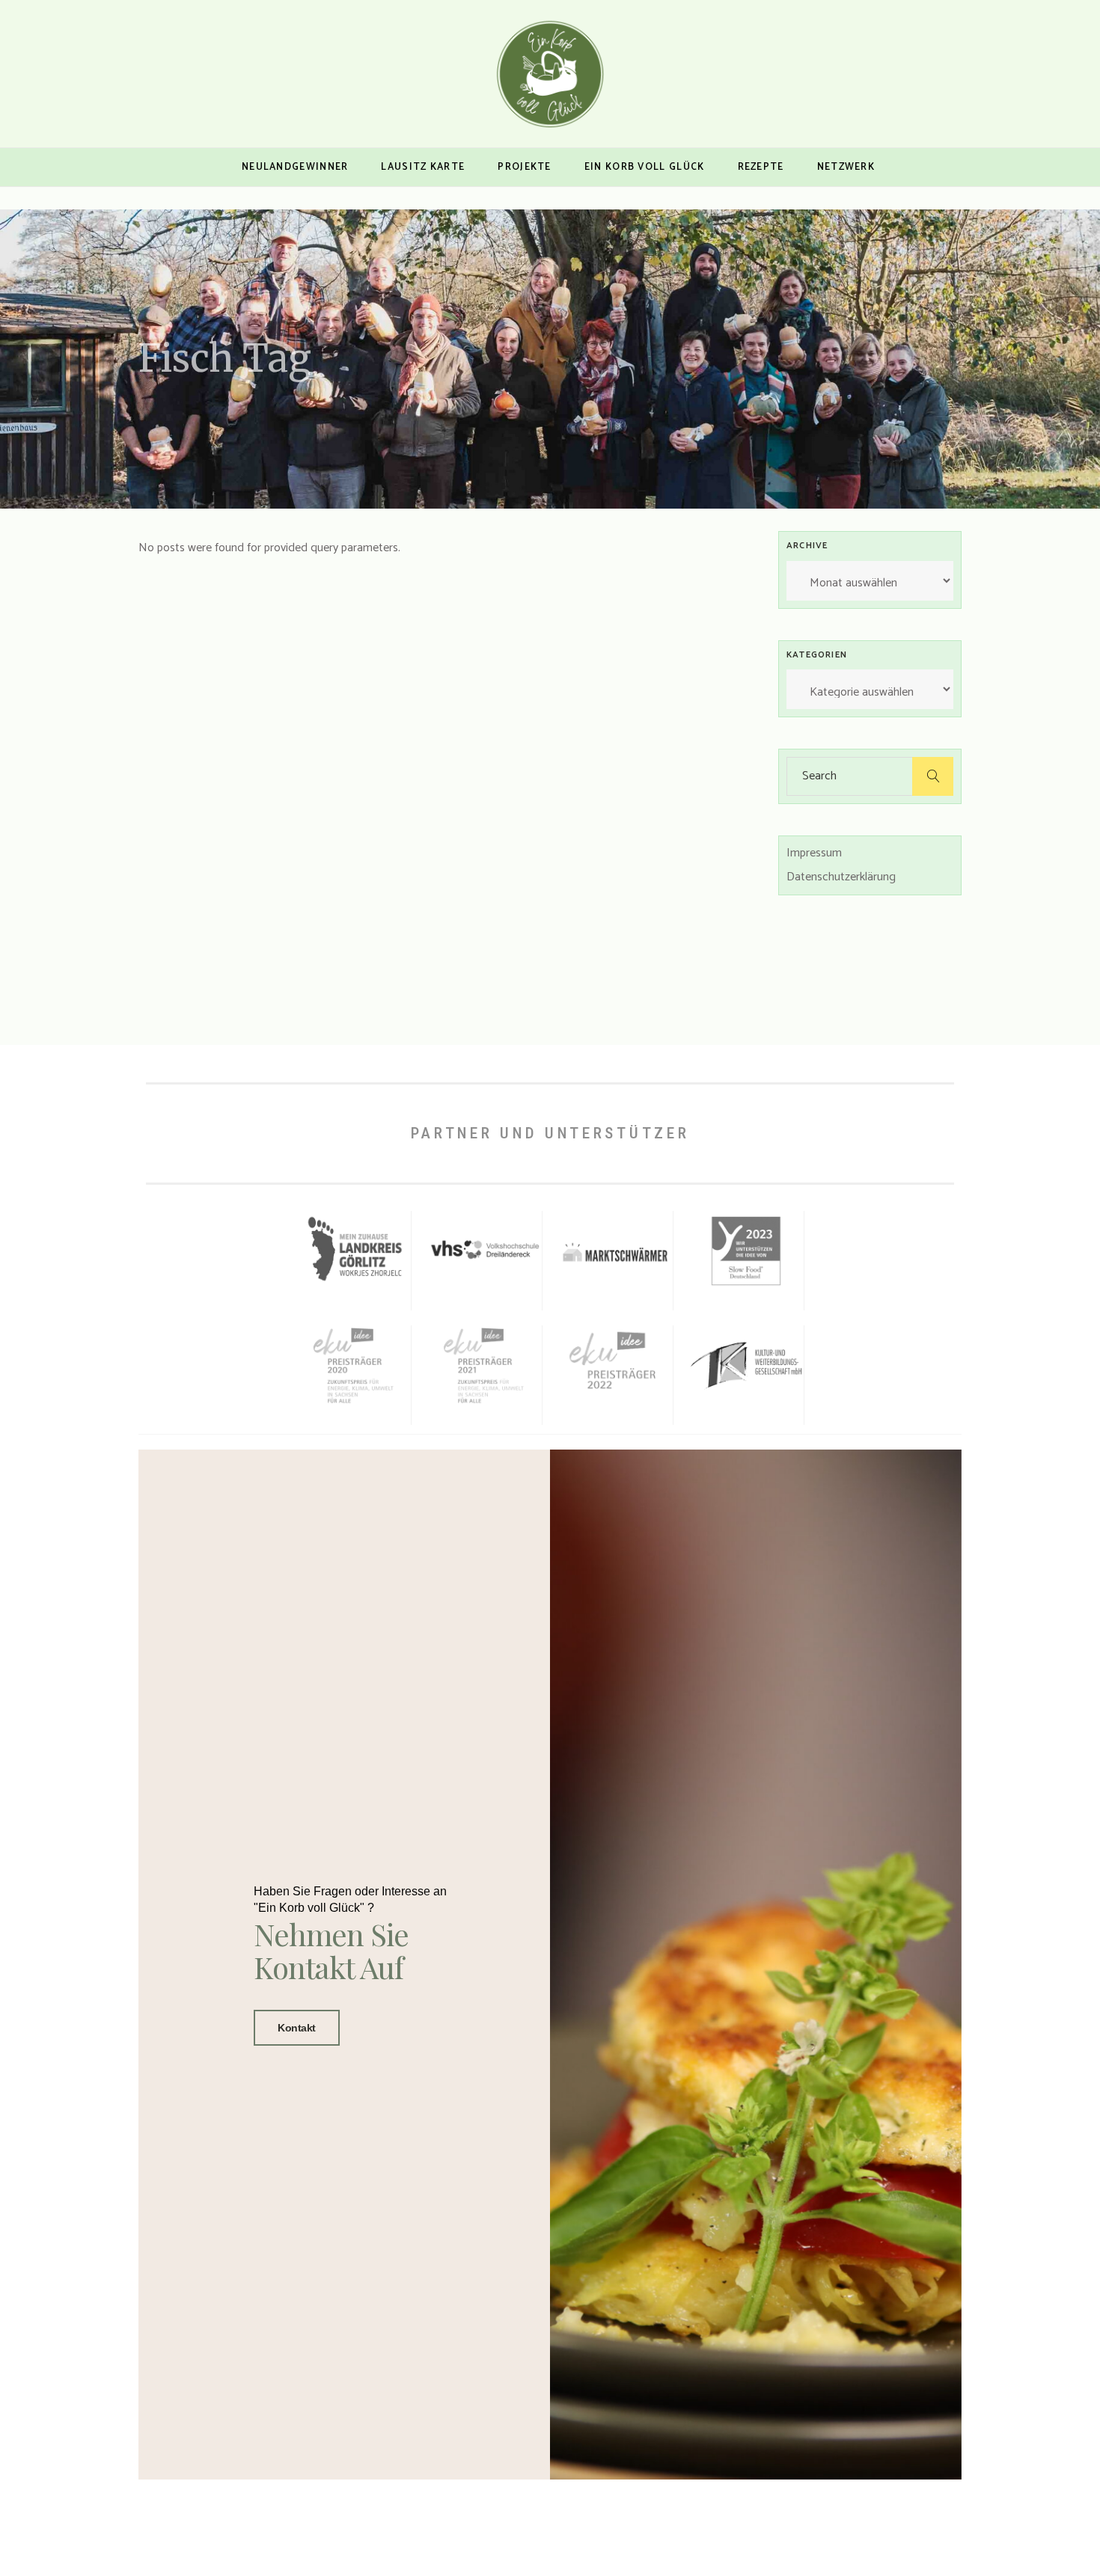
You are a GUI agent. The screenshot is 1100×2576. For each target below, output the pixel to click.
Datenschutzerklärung (841, 877)
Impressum (814, 853)
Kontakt (297, 2028)
